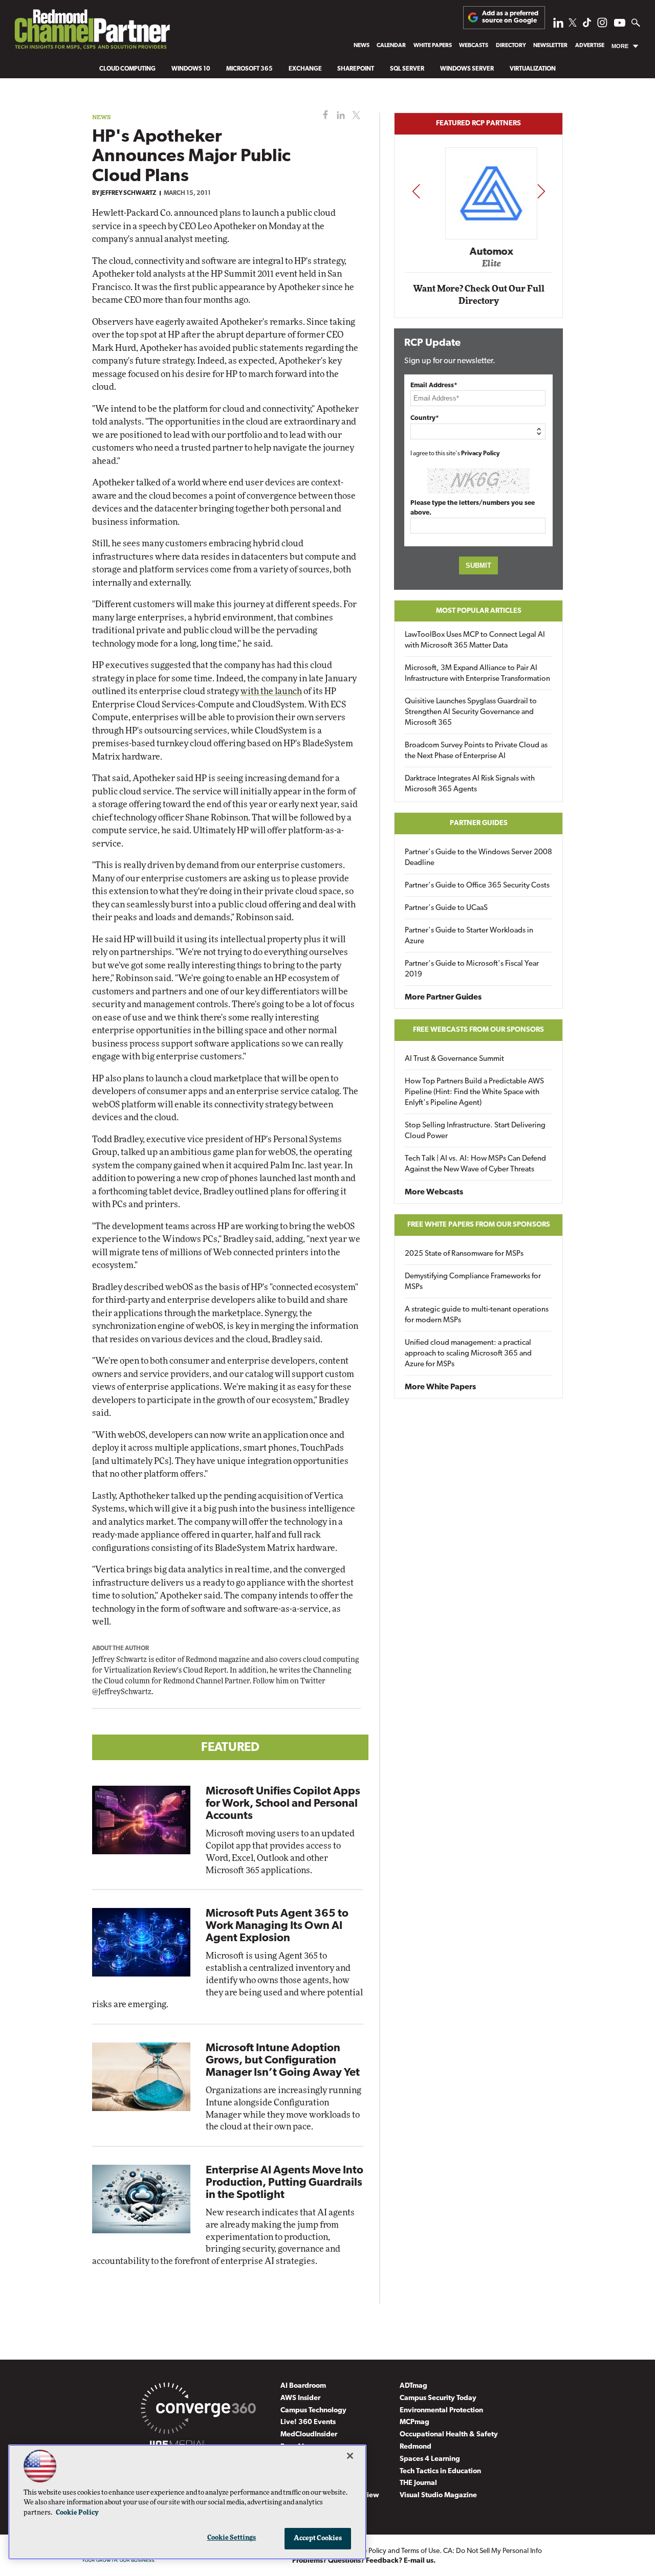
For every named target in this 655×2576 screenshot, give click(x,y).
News (362, 46)
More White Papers (440, 1387)
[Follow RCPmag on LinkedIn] (558, 25)
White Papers (433, 46)
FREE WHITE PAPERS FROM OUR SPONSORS (479, 1225)
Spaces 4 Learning (430, 2459)
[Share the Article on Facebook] (323, 115)
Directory (511, 46)
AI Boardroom (303, 2386)
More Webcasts (434, 1192)
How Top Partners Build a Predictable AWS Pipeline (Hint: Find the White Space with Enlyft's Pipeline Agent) (474, 1092)
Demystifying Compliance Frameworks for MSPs (473, 1282)
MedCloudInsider (309, 2435)
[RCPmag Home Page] (92, 32)
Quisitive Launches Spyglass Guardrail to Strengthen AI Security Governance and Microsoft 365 (471, 712)
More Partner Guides (443, 997)
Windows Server (467, 69)
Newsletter (550, 46)
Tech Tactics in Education (440, 2471)
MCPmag (414, 2422)
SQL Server (407, 69)
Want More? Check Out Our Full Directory (479, 295)
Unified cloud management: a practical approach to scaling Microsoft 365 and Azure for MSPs (468, 1354)
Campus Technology (313, 2411)
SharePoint (356, 69)
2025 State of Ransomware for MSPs (464, 1254)
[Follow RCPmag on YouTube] (620, 24)
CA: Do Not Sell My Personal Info (493, 2551)
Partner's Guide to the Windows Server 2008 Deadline (478, 858)
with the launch (271, 691)
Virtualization (533, 69)
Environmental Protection (441, 2411)
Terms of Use (420, 2551)
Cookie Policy (77, 2513)
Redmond (416, 2447)
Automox (479, 252)
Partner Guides (479, 823)
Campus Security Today (438, 2398)
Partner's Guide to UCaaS (446, 908)
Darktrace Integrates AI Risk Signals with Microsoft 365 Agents (470, 784)
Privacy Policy (481, 454)
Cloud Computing (127, 69)
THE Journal (418, 2483)
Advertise (590, 46)
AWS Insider (300, 2398)
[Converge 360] (198, 2410)
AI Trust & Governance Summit (454, 1059)
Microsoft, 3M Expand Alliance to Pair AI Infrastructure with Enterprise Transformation (477, 674)
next (541, 191)
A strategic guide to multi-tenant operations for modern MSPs (477, 1315)
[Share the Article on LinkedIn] (339, 115)
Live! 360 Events (308, 2422)
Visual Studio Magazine (438, 2495)
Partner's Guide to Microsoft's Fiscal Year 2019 (472, 969)
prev (416, 191)
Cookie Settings (232, 2538)
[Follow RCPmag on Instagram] (602, 25)
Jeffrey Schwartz (128, 193)
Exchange (305, 69)
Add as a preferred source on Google (510, 17)
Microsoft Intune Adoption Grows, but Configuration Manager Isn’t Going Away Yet (283, 2061)
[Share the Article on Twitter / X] (355, 115)
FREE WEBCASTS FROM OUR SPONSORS (478, 1030)
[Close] (350, 2456)
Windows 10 (191, 69)
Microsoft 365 (249, 69)
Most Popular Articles (479, 611)
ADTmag (413, 2386)
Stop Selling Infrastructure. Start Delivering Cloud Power (475, 1131)
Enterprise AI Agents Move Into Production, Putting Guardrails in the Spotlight (285, 2183)
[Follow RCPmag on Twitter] (573, 24)
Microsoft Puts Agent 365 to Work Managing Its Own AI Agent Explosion (277, 1926)
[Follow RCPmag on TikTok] (587, 25)
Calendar (391, 46)
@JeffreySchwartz (122, 1692)
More (620, 46)
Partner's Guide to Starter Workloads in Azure (469, 936)
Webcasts (474, 46)
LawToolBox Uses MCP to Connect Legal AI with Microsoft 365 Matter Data (475, 640)
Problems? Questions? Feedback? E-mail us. (364, 2561)
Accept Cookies (318, 2538)
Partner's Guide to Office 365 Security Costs (477, 886)
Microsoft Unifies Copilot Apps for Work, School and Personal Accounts (283, 1804)
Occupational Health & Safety (449, 2435)
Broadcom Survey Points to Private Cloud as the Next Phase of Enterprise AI (476, 751)
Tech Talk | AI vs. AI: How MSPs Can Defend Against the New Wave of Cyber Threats (475, 1164)
